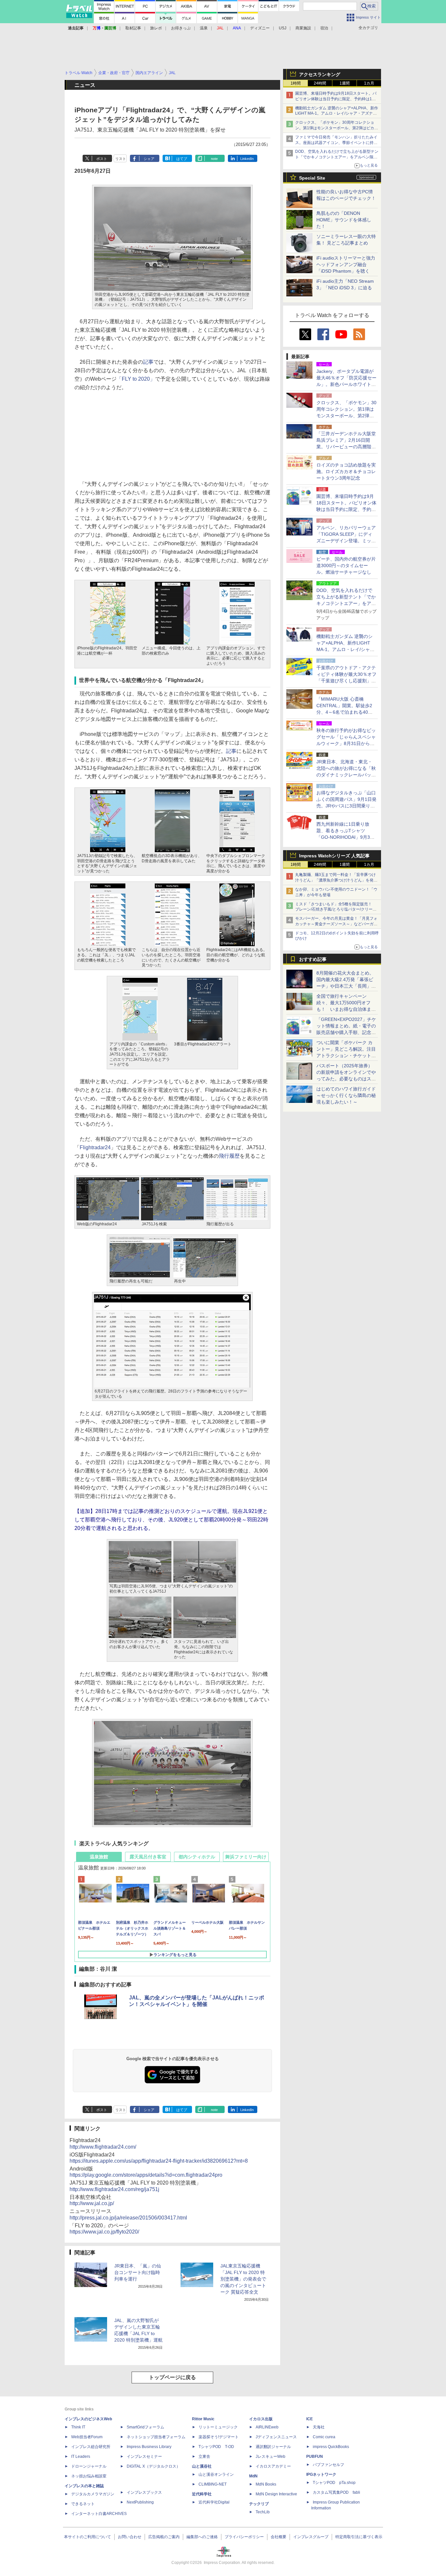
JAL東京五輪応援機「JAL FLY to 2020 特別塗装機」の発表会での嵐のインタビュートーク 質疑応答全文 (243, 2279)
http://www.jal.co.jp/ (92, 2203)
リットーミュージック (218, 2427)
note (214, 159)
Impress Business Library (149, 2447)
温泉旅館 (99, 1857)
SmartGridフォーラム (145, 2427)
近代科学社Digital (214, 2502)
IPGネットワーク (321, 2474)
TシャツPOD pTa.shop (334, 2483)
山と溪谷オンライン (216, 2474)
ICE (310, 2419)
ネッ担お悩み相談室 (89, 2476)
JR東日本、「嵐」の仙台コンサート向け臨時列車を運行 (138, 2272)
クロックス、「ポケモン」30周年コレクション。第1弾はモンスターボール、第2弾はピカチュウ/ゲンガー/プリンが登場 (337, 128)
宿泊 (324, 28)
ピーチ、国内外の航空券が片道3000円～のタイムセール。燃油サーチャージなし (346, 565)
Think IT (78, 2427)
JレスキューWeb (271, 2457)
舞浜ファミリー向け (246, 1857)
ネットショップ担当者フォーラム (156, 2437)
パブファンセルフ (328, 2465)
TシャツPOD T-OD (216, 2447)
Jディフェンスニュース (276, 2437)
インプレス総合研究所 (91, 2447)
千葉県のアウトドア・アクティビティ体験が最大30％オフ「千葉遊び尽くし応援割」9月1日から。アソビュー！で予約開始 (346, 681)
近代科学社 (202, 2494)
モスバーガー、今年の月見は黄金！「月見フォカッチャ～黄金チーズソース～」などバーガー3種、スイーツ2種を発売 (336, 924)
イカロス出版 (261, 2419)
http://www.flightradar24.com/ (103, 2147)
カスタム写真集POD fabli (336, 2492)
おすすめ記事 (313, 959)
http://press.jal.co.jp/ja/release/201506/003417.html (128, 2218)
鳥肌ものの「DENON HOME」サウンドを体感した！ (344, 220)
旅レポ (156, 28)
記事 (148, 362)
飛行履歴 (229, 1156)
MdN (253, 2476)
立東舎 (204, 2457)
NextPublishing (140, 2502)
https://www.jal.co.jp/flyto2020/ (104, 2232)
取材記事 (133, 28)
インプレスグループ (311, 2537)
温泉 (204, 28)
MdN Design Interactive (276, 2494)
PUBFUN (315, 2457)
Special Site (312, 178)
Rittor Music (203, 2419)
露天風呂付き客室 (148, 1857)
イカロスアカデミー (273, 2466)
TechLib (263, 2512)
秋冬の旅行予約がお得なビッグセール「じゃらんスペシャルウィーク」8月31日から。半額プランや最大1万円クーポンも (346, 743)
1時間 (296, 83)
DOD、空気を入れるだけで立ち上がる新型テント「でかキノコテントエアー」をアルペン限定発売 (337, 157)
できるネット (83, 2504)
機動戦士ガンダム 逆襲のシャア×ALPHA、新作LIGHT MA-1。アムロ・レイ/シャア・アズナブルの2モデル (337, 114)
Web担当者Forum (87, 2437)
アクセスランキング (320, 74)
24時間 (320, 83)
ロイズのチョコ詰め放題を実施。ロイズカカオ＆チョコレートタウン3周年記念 (346, 471)
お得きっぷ (181, 28)
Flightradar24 (95, 1147)
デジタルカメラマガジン (93, 2494)
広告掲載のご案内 (164, 2537)
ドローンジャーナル (89, 2466)
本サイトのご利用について (88, 2537)
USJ (283, 28)
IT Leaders (81, 2457)
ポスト (102, 159)
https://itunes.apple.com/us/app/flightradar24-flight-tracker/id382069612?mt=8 (159, 2161)
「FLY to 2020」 (136, 379)
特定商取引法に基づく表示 (359, 2537)
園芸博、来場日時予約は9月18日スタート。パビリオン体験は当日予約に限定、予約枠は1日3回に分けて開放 (337, 99)
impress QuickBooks (331, 2447)
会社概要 (279, 2537)
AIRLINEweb (267, 2427)
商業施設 (303, 28)
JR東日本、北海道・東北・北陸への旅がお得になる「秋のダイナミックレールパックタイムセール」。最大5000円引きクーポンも (346, 775)
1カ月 (369, 83)
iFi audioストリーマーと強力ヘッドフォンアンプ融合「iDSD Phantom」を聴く (346, 264)
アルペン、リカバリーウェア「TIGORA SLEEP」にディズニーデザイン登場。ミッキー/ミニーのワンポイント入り (346, 541)
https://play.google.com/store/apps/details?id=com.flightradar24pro (146, 2175)
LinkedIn (247, 159)
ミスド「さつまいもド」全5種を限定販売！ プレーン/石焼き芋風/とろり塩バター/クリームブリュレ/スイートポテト (336, 910)
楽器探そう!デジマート (219, 2437)
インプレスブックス (144, 2492)
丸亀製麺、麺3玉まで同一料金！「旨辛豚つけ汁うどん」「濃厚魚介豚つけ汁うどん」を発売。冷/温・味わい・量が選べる (335, 880)
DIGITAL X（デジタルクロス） (153, 2466)
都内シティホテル (197, 1857)
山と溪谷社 (202, 2466)
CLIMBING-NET (213, 2484)
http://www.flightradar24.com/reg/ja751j (114, 2189)
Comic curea (324, 2437)
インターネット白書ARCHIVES (99, 2514)
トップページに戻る (172, 2377)
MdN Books (266, 2484)
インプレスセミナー (144, 2457)
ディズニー (260, 28)
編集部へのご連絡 (202, 2537)
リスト (121, 159)
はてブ (182, 159)
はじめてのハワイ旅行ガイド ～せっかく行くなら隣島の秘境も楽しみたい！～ (346, 1095)
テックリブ (259, 2504)
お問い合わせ (130, 2537)
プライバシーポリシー (244, 2537)
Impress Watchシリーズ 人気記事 (334, 856)
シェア (149, 159)
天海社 (319, 2427)
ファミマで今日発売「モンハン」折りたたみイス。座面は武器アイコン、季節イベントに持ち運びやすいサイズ (336, 143)
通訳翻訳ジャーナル (273, 2447)
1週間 (345, 83)
